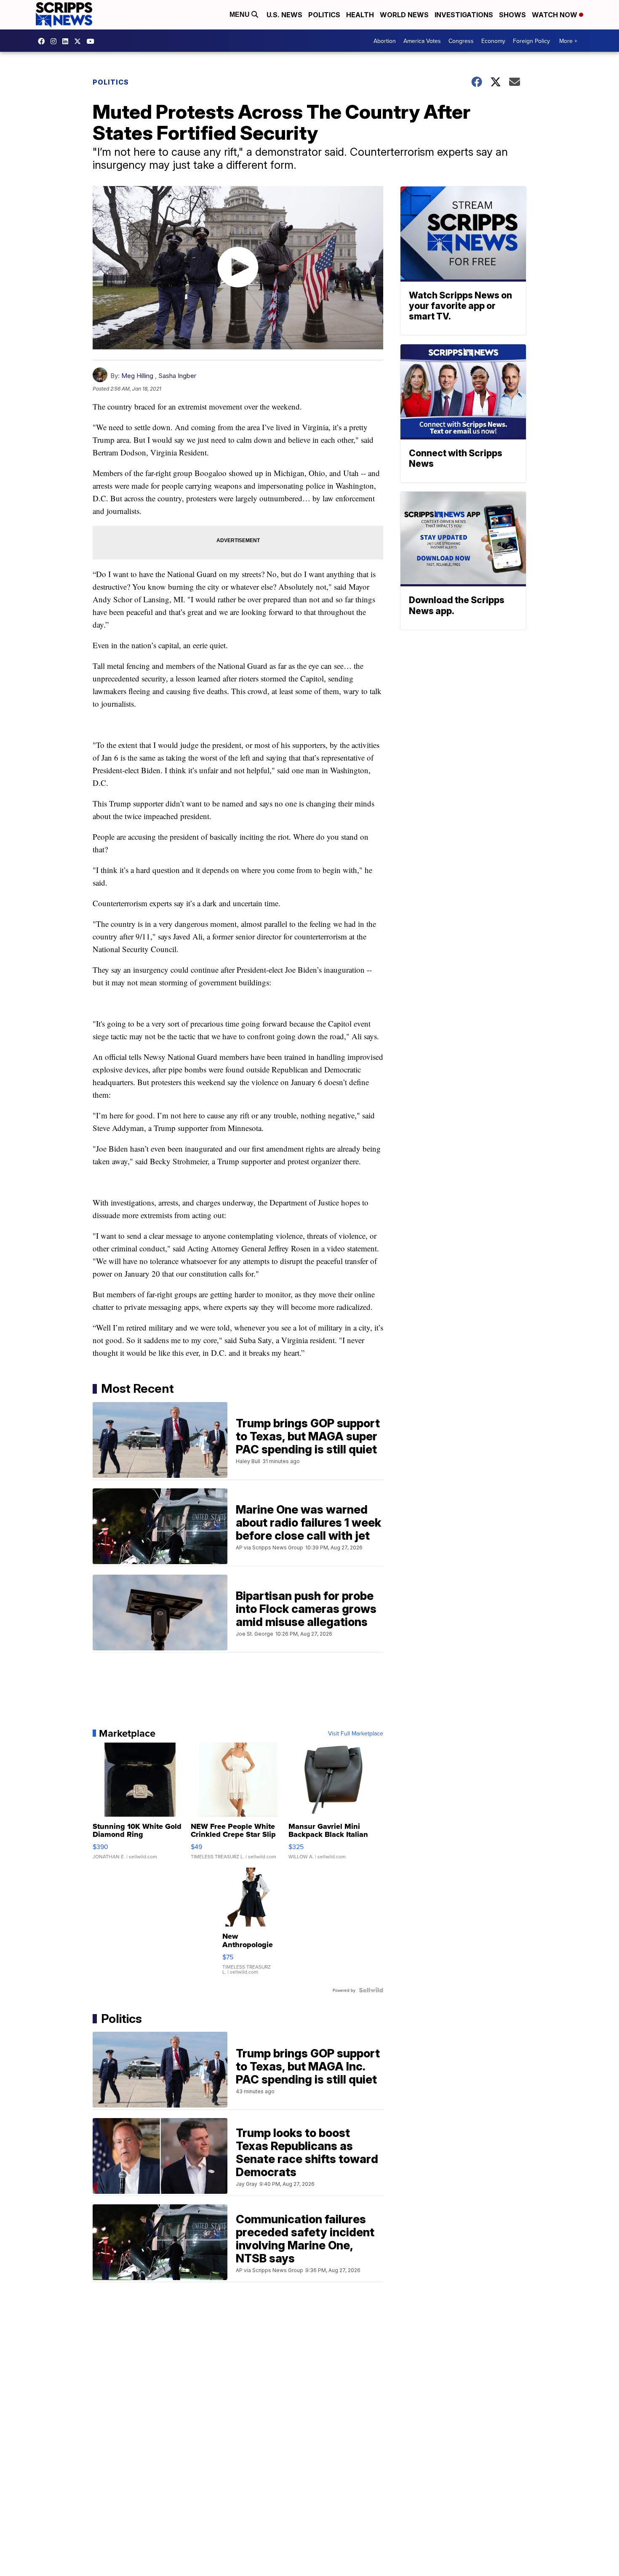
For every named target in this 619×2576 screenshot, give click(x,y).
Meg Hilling (137, 376)
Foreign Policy (531, 41)
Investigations (464, 15)
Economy (493, 41)
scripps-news (67, 41)
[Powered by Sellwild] (371, 1990)
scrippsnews (43, 41)
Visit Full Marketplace (356, 1733)
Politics (324, 15)
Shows (512, 15)
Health (360, 15)
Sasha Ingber (177, 376)
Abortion (385, 41)
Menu (240, 15)
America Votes (422, 41)
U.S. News (284, 15)
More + (568, 41)
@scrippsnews (93, 41)
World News (404, 15)
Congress (461, 41)
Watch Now (555, 15)
